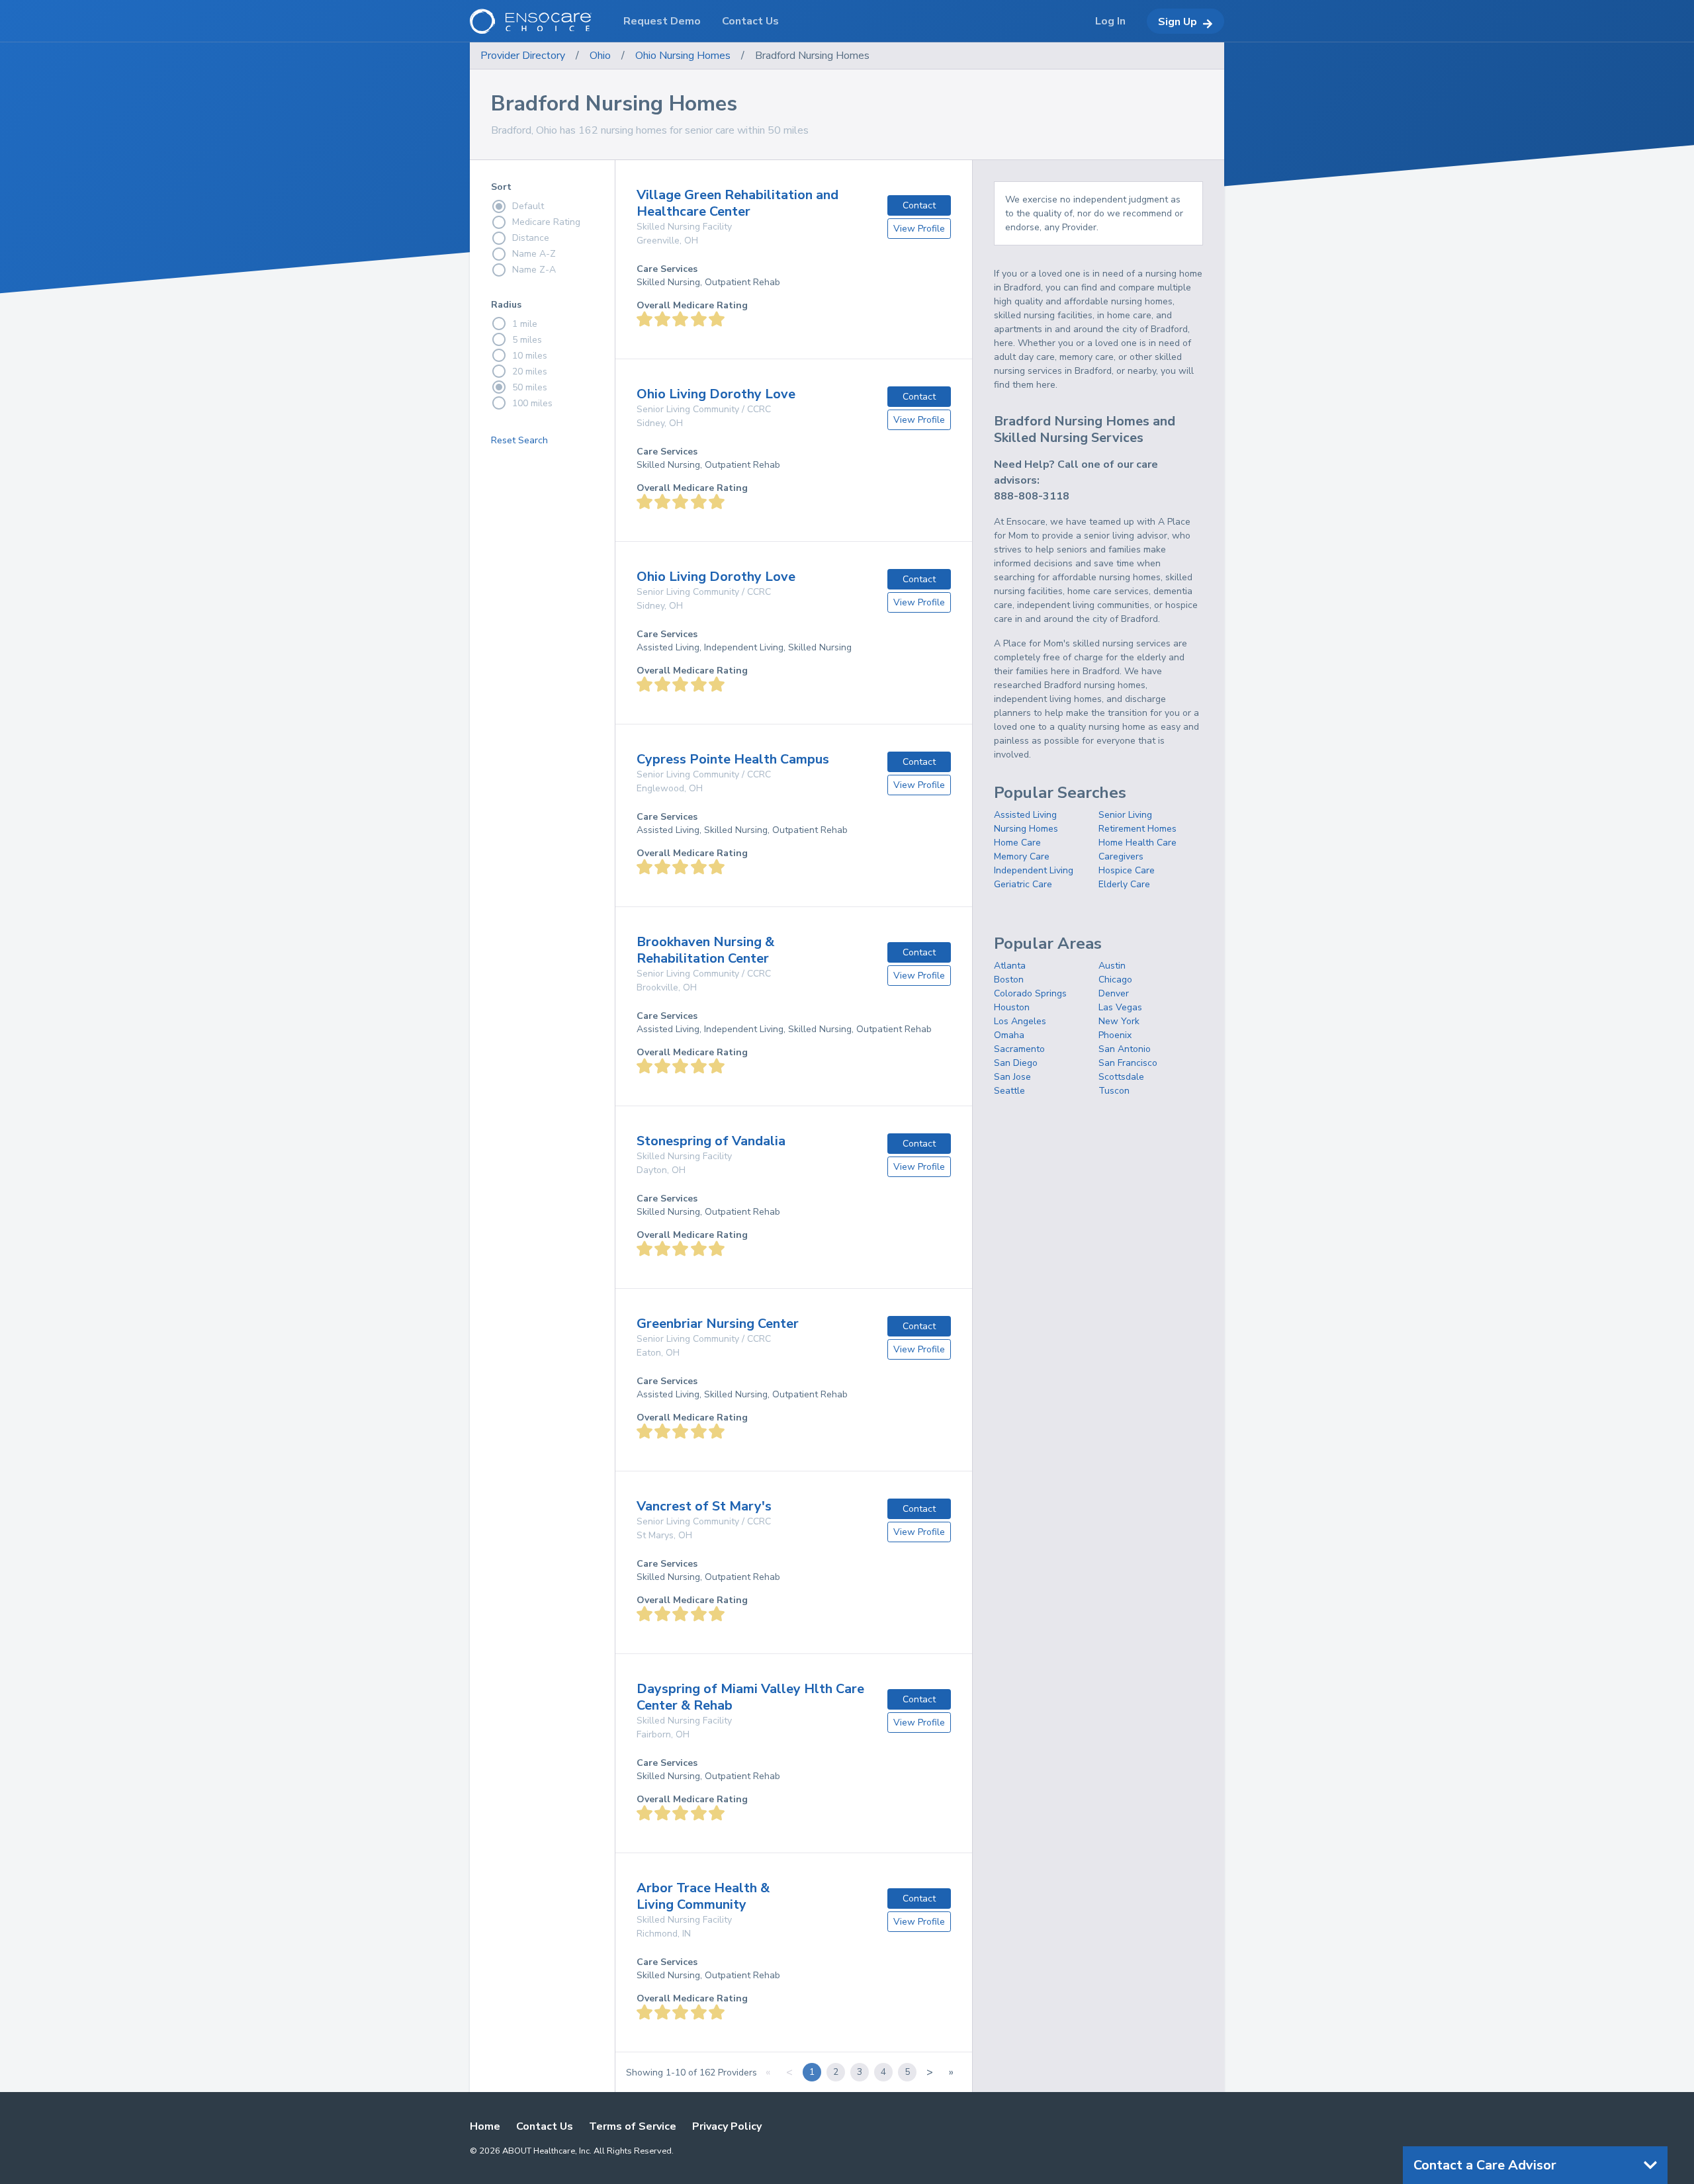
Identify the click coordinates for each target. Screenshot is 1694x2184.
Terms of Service (633, 2126)
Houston (1012, 1007)
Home (485, 2126)
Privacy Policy (727, 2126)
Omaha (1009, 1035)
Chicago (1115, 980)
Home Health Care (1137, 843)
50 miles (530, 387)
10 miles (530, 356)
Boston (1009, 980)
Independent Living (1034, 870)
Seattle (1009, 1091)
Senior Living (1125, 815)
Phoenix (1115, 1035)
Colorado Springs (1030, 993)
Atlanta (1010, 966)
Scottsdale (1121, 1077)
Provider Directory (523, 56)
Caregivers (1121, 856)
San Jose (1012, 1077)
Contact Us (545, 2126)
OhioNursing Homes (683, 56)
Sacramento (1019, 1049)
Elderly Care (1124, 884)
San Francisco (1128, 1063)
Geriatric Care (1023, 884)
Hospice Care (1127, 870)
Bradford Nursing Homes (812, 56)
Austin (1112, 966)
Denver (1114, 993)
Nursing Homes (1026, 829)
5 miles (527, 340)
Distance (531, 238)
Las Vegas (1120, 1007)
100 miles (532, 403)
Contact (919, 205)
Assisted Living (1025, 815)
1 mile (525, 324)
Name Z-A (534, 270)
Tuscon (1114, 1091)
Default (528, 206)
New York (1119, 1021)
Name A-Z (534, 254)
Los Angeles (1020, 1021)
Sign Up (1178, 22)
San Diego (1016, 1063)
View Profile (919, 229)
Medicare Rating (546, 222)
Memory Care (1022, 856)
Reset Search (519, 440)
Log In (1110, 21)
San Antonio (1125, 1049)
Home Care (1017, 843)
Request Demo (662, 21)
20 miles (530, 371)
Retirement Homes (1137, 829)
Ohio (600, 56)
